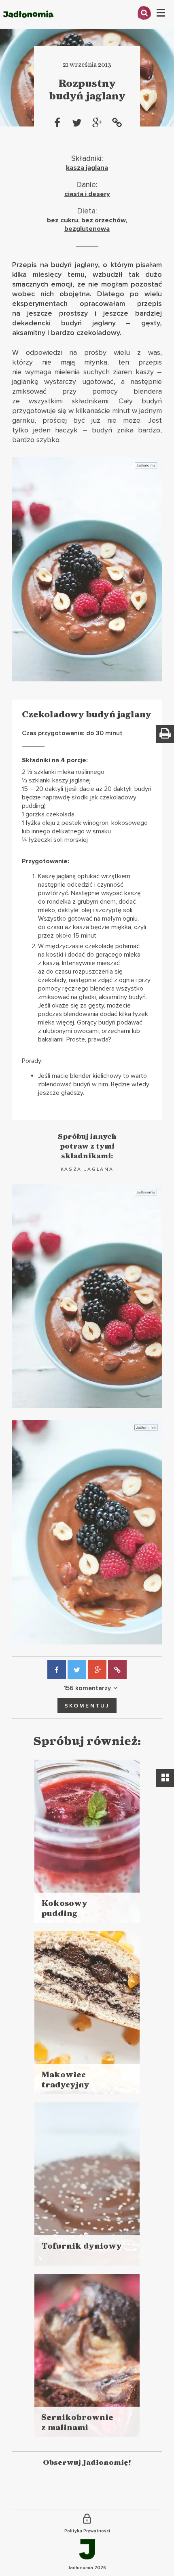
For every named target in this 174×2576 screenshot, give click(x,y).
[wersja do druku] (165, 734)
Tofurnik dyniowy (82, 2246)
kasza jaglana (87, 168)
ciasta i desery (87, 194)
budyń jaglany (74, 265)
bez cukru (63, 220)
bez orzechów (103, 220)
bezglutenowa (87, 229)
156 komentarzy (87, 1688)
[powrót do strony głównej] (28, 26)
